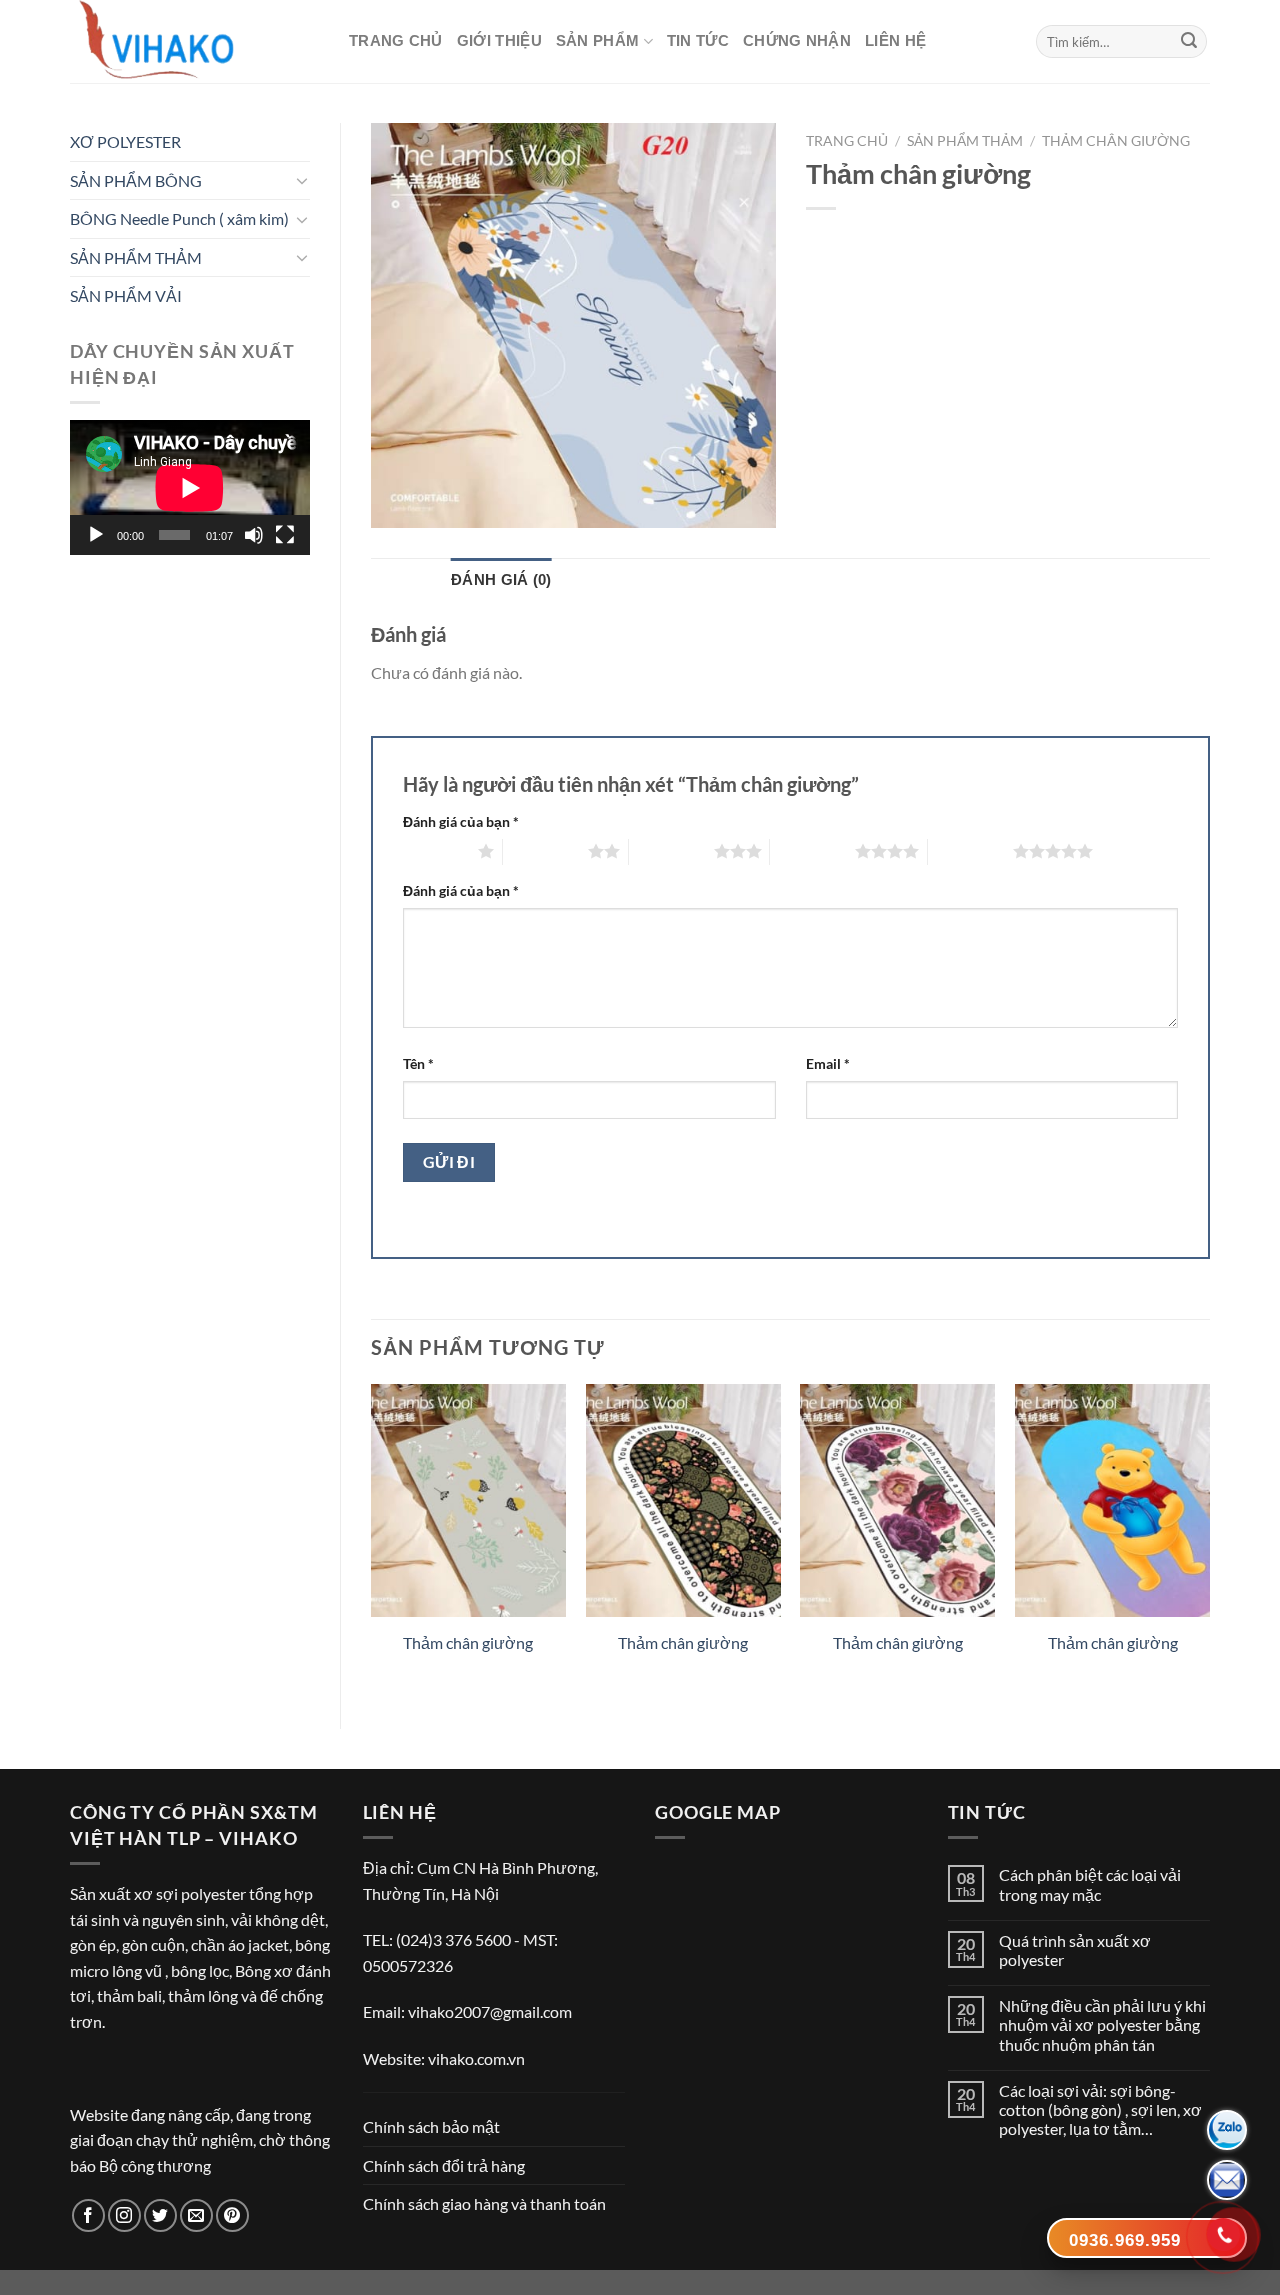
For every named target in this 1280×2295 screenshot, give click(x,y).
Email (828, 1063)
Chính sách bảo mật (431, 2126)
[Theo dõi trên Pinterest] (232, 2215)
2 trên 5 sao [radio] (545, 851)
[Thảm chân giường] (468, 1501)
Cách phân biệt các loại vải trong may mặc (1090, 1884)
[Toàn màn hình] (285, 535)
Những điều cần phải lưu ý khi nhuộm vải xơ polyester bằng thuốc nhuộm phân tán (1102, 2024)
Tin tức (698, 40)
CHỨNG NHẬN (797, 40)
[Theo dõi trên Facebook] (88, 2215)
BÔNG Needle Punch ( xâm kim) (179, 218)
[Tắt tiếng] (254, 535)
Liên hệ (895, 40)
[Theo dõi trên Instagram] (124, 2215)
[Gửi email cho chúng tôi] (196, 2215)
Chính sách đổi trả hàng (444, 2165)
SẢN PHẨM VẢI (126, 295)
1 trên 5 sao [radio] (435, 851)
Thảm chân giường (1116, 141)
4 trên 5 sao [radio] (812, 851)
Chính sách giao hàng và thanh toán (484, 2203)
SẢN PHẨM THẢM (136, 257)
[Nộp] (1189, 42)
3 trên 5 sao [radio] (671, 851)
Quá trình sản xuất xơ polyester (1075, 1950)
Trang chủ (396, 40)
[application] (190, 487)
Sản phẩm (597, 40)
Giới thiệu (499, 40)
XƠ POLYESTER (125, 141)
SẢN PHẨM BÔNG (136, 180)
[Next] (1209, 1540)
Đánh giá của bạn (461, 821)
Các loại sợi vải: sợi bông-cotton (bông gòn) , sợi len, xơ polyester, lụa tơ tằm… (1100, 2109)
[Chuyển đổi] (302, 180)
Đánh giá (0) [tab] (501, 579)
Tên (418, 1063)
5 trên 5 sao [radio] (970, 851)
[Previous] (372, 1540)
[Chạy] (96, 535)
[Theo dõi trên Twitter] (160, 2215)
